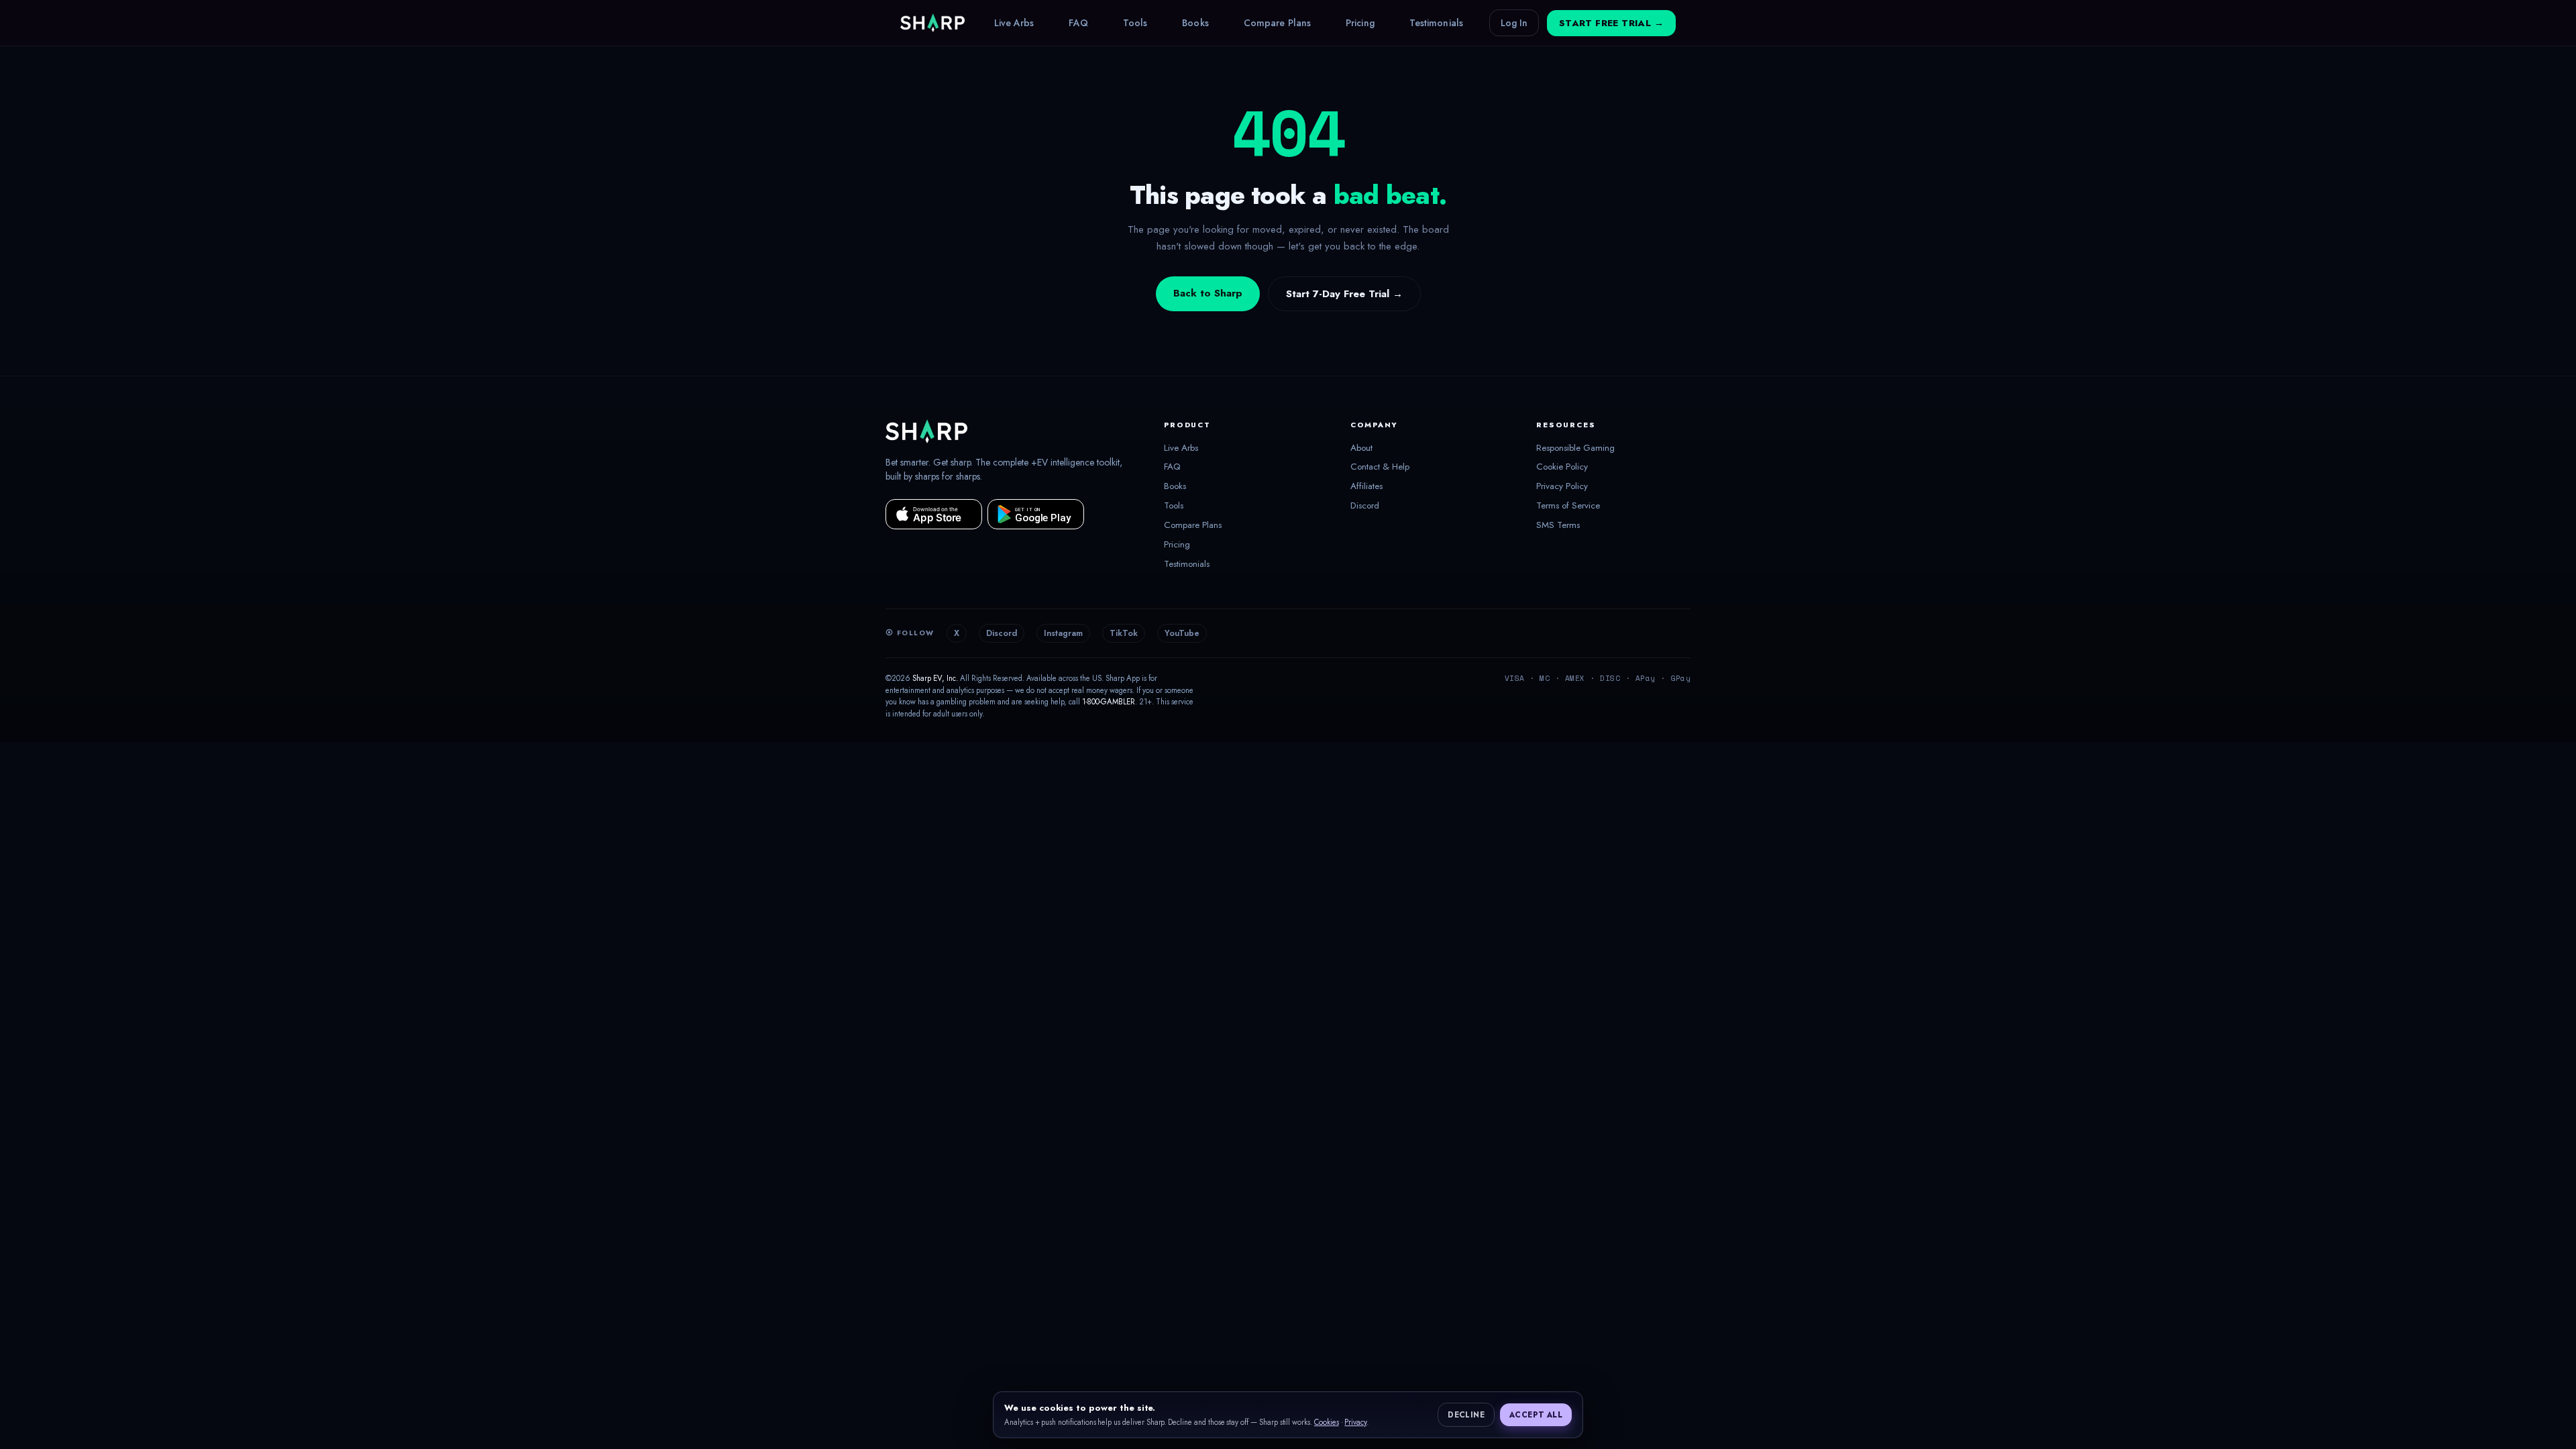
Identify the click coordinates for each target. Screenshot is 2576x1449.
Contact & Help (1380, 467)
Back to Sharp (1208, 293)
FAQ (1078, 23)
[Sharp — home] (932, 23)
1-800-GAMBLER (1109, 702)
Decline (1466, 1415)
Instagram (1063, 633)
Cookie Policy (1562, 467)
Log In (1514, 23)
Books (1195, 23)
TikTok (1124, 633)
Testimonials (1436, 23)
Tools (1135, 23)
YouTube (1182, 633)
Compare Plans (1277, 23)
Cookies (1327, 1422)
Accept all (1536, 1415)
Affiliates (1366, 486)
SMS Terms (1558, 525)
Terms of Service (1568, 506)
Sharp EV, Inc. (935, 678)
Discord (1365, 506)
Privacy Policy (1562, 486)
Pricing (1360, 23)
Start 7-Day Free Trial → (1344, 294)
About (1361, 448)
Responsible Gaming (1575, 448)
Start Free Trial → (1611, 23)
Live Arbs (1014, 23)
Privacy (1355, 1422)
